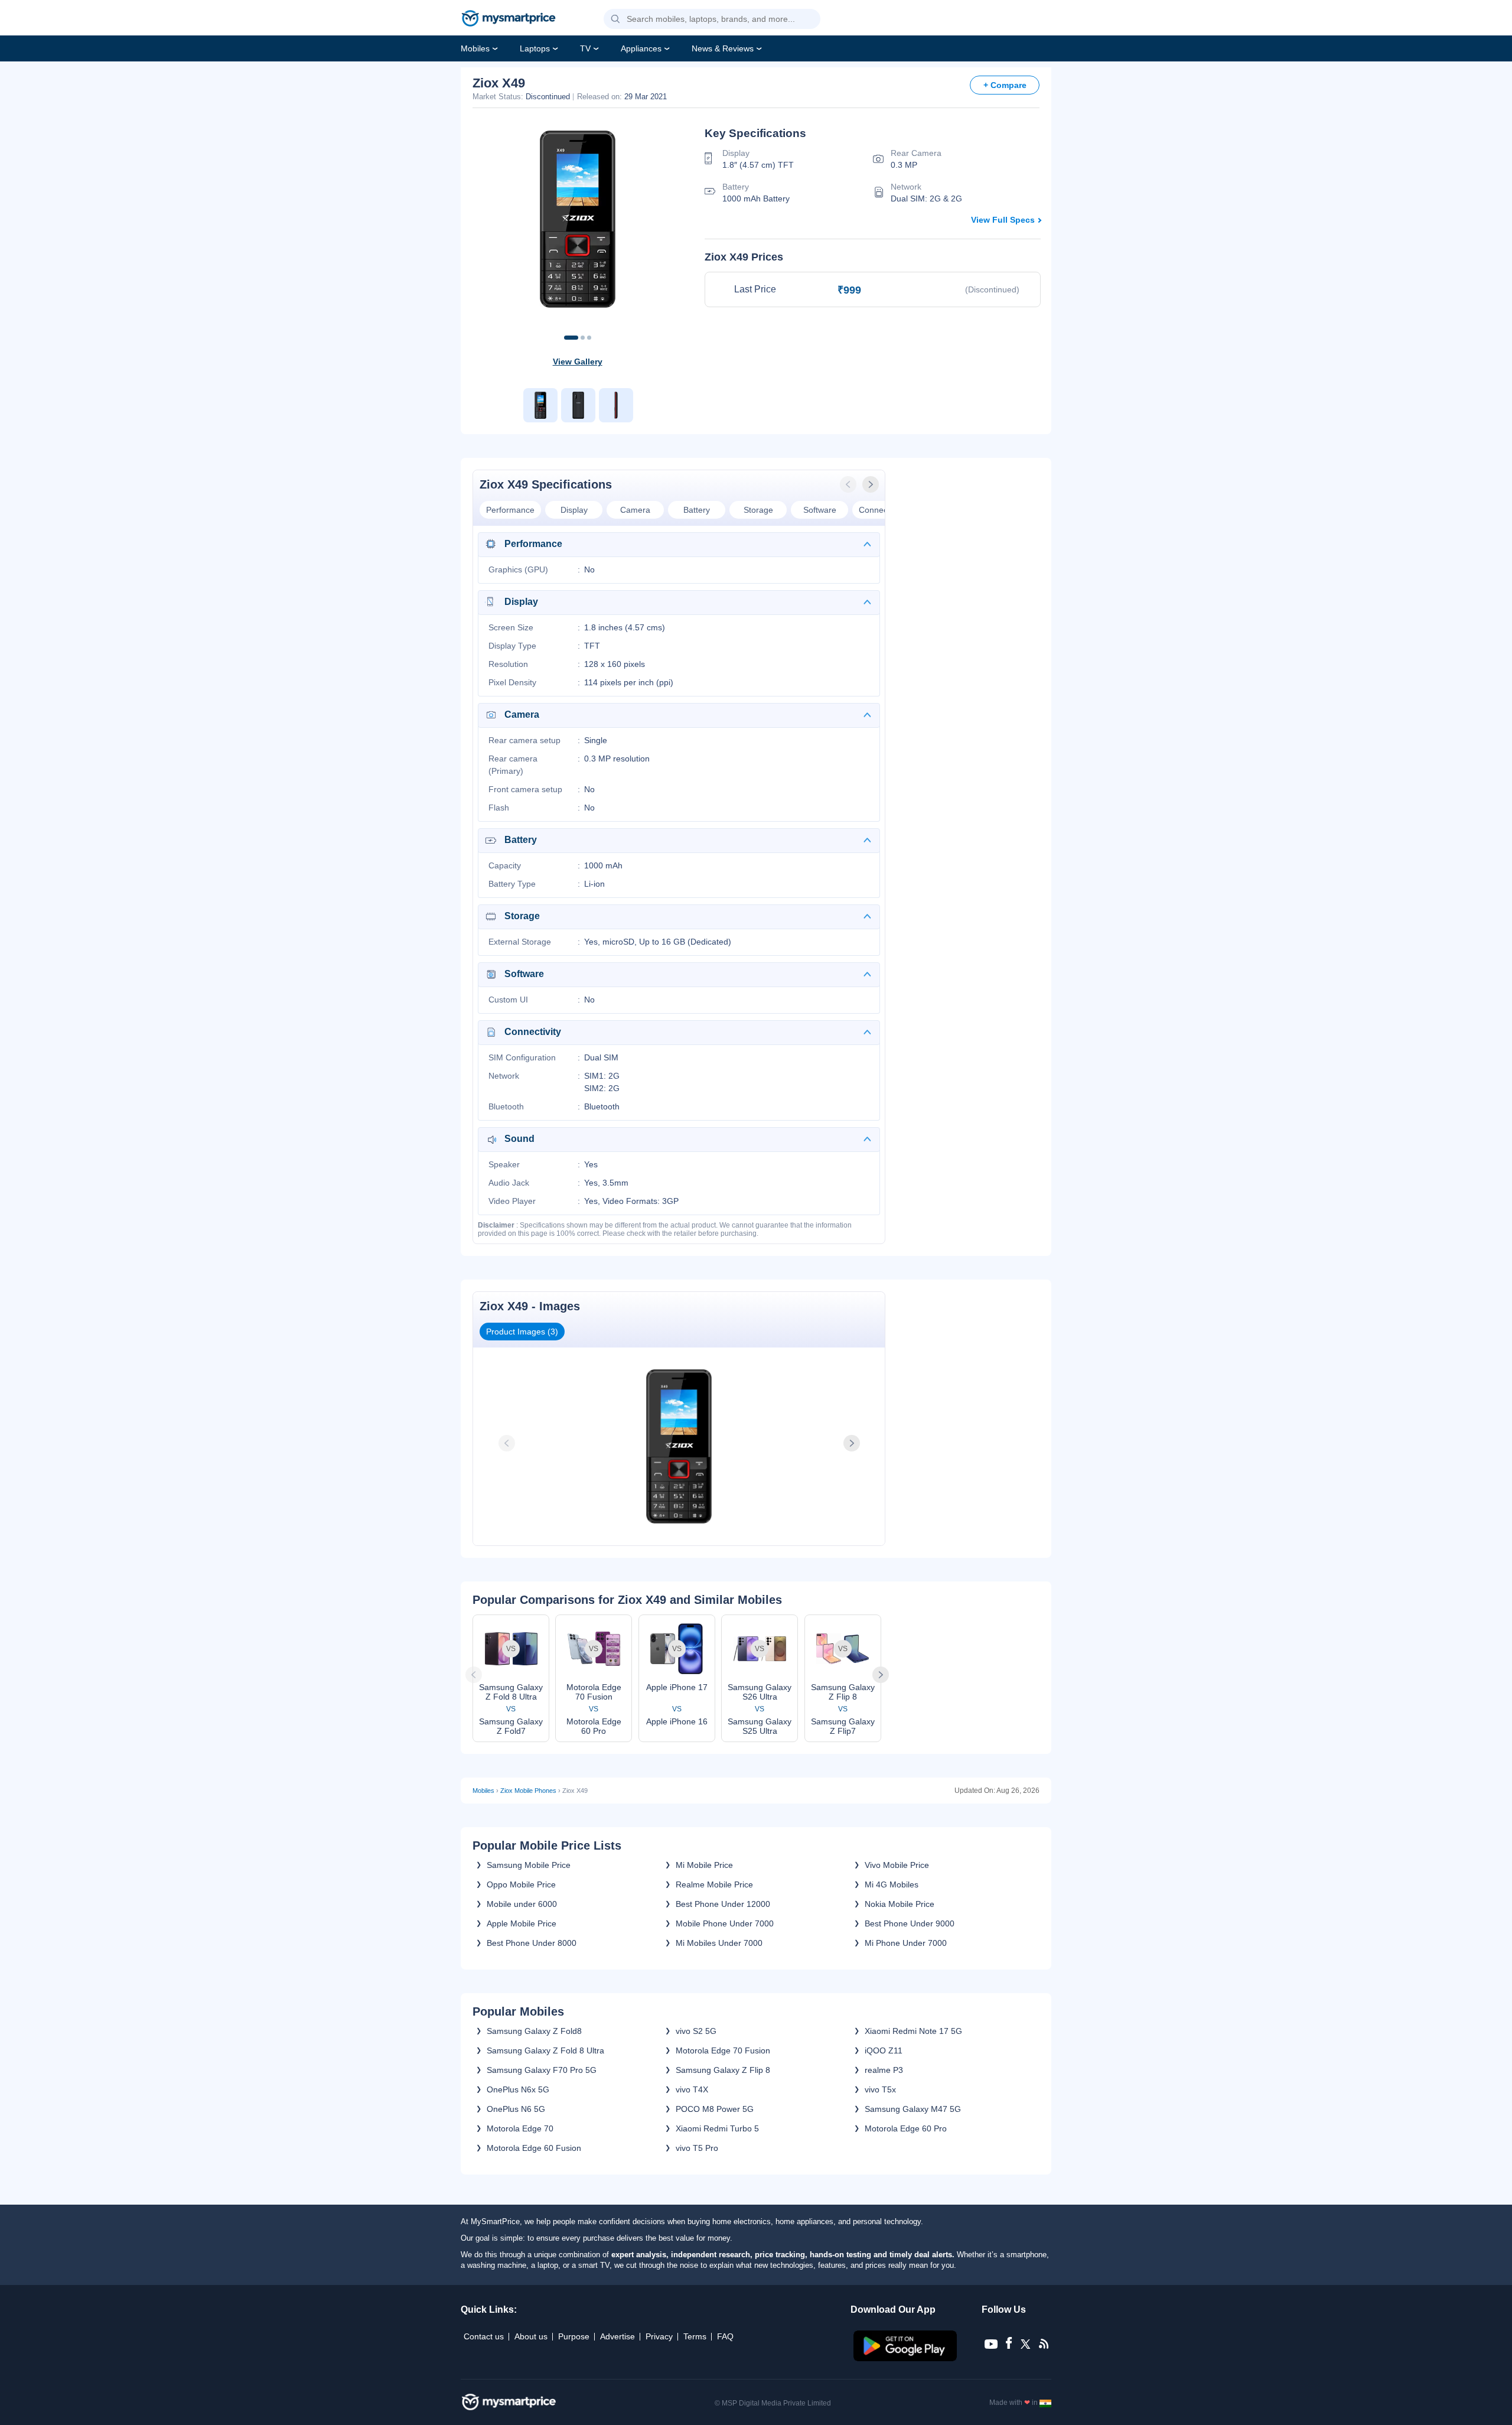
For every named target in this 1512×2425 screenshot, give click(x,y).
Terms (695, 2336)
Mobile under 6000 (522, 1904)
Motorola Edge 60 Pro (906, 2128)
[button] (615, 19)
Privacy (659, 2336)
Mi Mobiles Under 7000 (719, 1943)
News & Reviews (723, 48)
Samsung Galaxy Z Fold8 (534, 2031)
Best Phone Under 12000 (723, 1904)
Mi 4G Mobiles (892, 1884)
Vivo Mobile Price (897, 1865)
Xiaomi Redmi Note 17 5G (913, 2031)
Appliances (641, 48)
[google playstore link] (906, 2358)
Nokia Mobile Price (900, 1904)
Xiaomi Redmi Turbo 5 (717, 2128)
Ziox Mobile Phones (528, 1791)
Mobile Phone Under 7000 (725, 1923)
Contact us (484, 2336)
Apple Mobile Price (522, 1923)
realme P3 (884, 2070)
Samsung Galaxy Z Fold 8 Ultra (545, 2050)
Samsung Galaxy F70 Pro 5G (542, 2070)
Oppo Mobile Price (521, 1884)
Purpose (574, 2336)
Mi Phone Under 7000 (906, 1943)
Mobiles (475, 48)
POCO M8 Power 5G (715, 2109)
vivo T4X (692, 2089)
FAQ (725, 2336)
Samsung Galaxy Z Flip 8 (723, 2070)
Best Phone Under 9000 (910, 1923)
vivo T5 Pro (697, 2148)
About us (531, 2336)
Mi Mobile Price (704, 1865)
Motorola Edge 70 (520, 2128)
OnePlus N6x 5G (518, 2089)
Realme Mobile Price (714, 1884)
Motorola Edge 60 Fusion (534, 2148)
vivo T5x (880, 2089)
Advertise (617, 2336)
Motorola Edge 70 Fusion (723, 2050)
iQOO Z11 (884, 2050)
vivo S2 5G (696, 2031)
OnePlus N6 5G (516, 2109)
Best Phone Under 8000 (532, 1943)
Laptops (535, 48)
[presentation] (849, 484)
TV (585, 48)
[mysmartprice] (509, 19)
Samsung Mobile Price (529, 1865)
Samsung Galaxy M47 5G (913, 2109)
